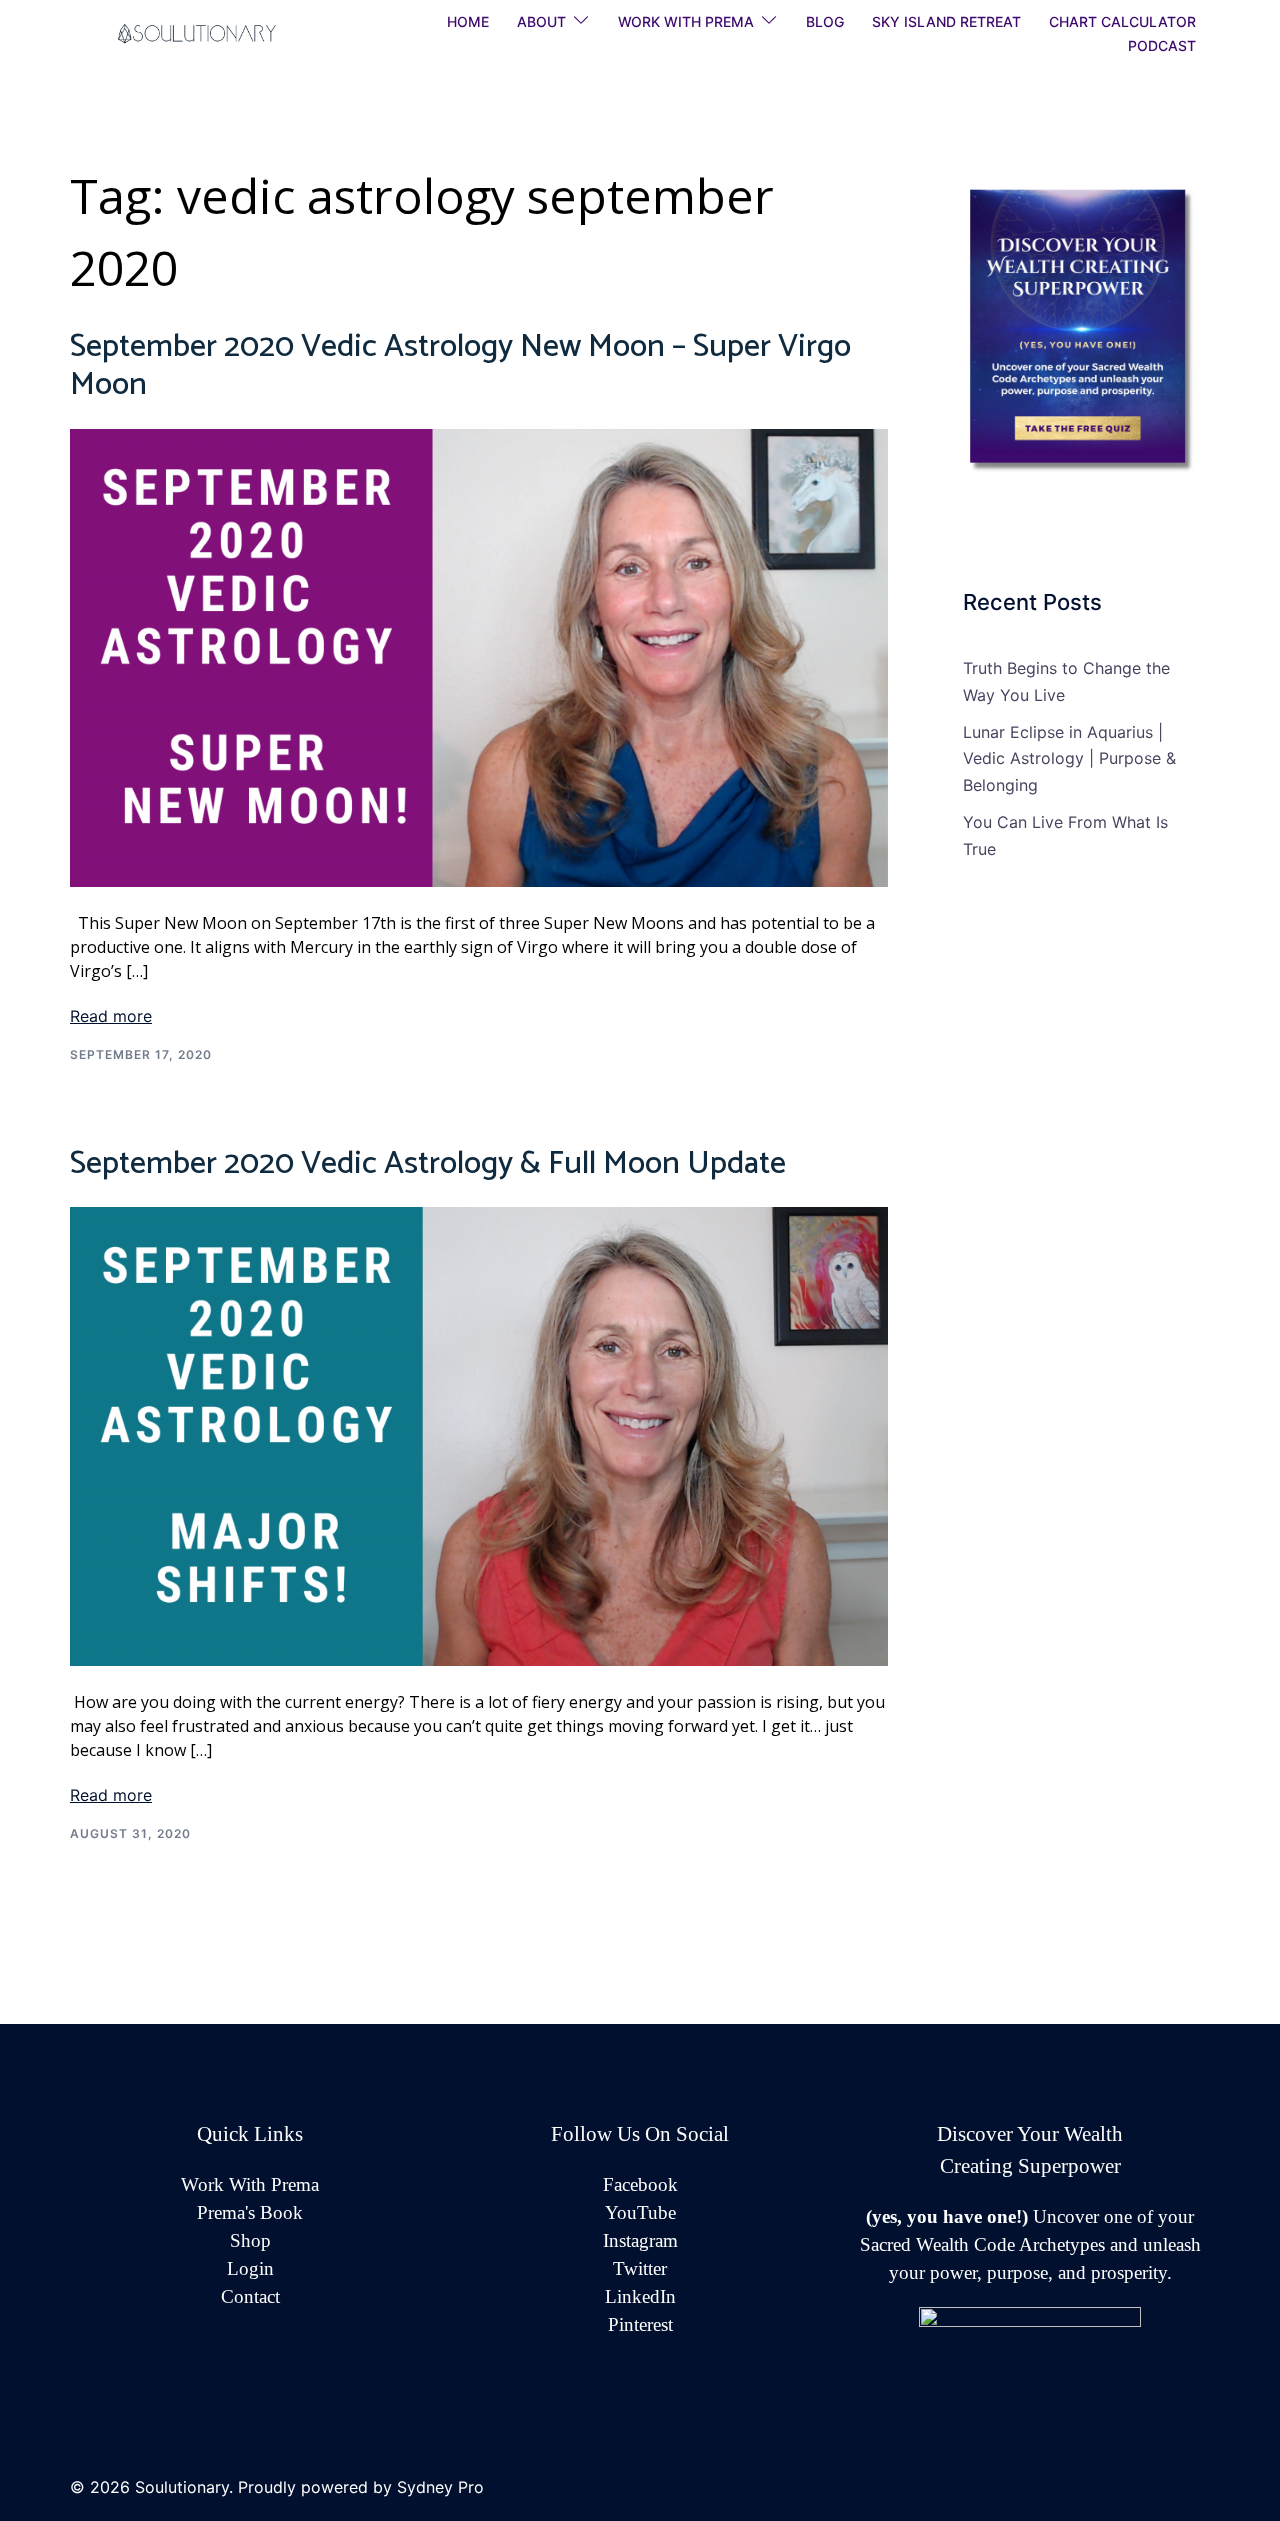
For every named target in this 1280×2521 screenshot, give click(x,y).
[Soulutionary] (219, 32)
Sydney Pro (440, 2487)
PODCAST (1162, 45)
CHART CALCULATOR (1122, 21)
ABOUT (541, 21)
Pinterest (640, 2324)
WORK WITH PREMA (686, 21)
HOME (468, 21)
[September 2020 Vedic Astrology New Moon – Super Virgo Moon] (479, 656)
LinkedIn (640, 2296)
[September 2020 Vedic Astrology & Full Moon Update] (479, 1435)
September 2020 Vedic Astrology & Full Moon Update (428, 1164)
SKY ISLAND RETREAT (946, 21)
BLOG (825, 21)
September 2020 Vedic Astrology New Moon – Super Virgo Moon (460, 366)
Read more (111, 1016)
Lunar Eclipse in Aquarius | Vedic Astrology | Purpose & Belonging (1069, 759)
